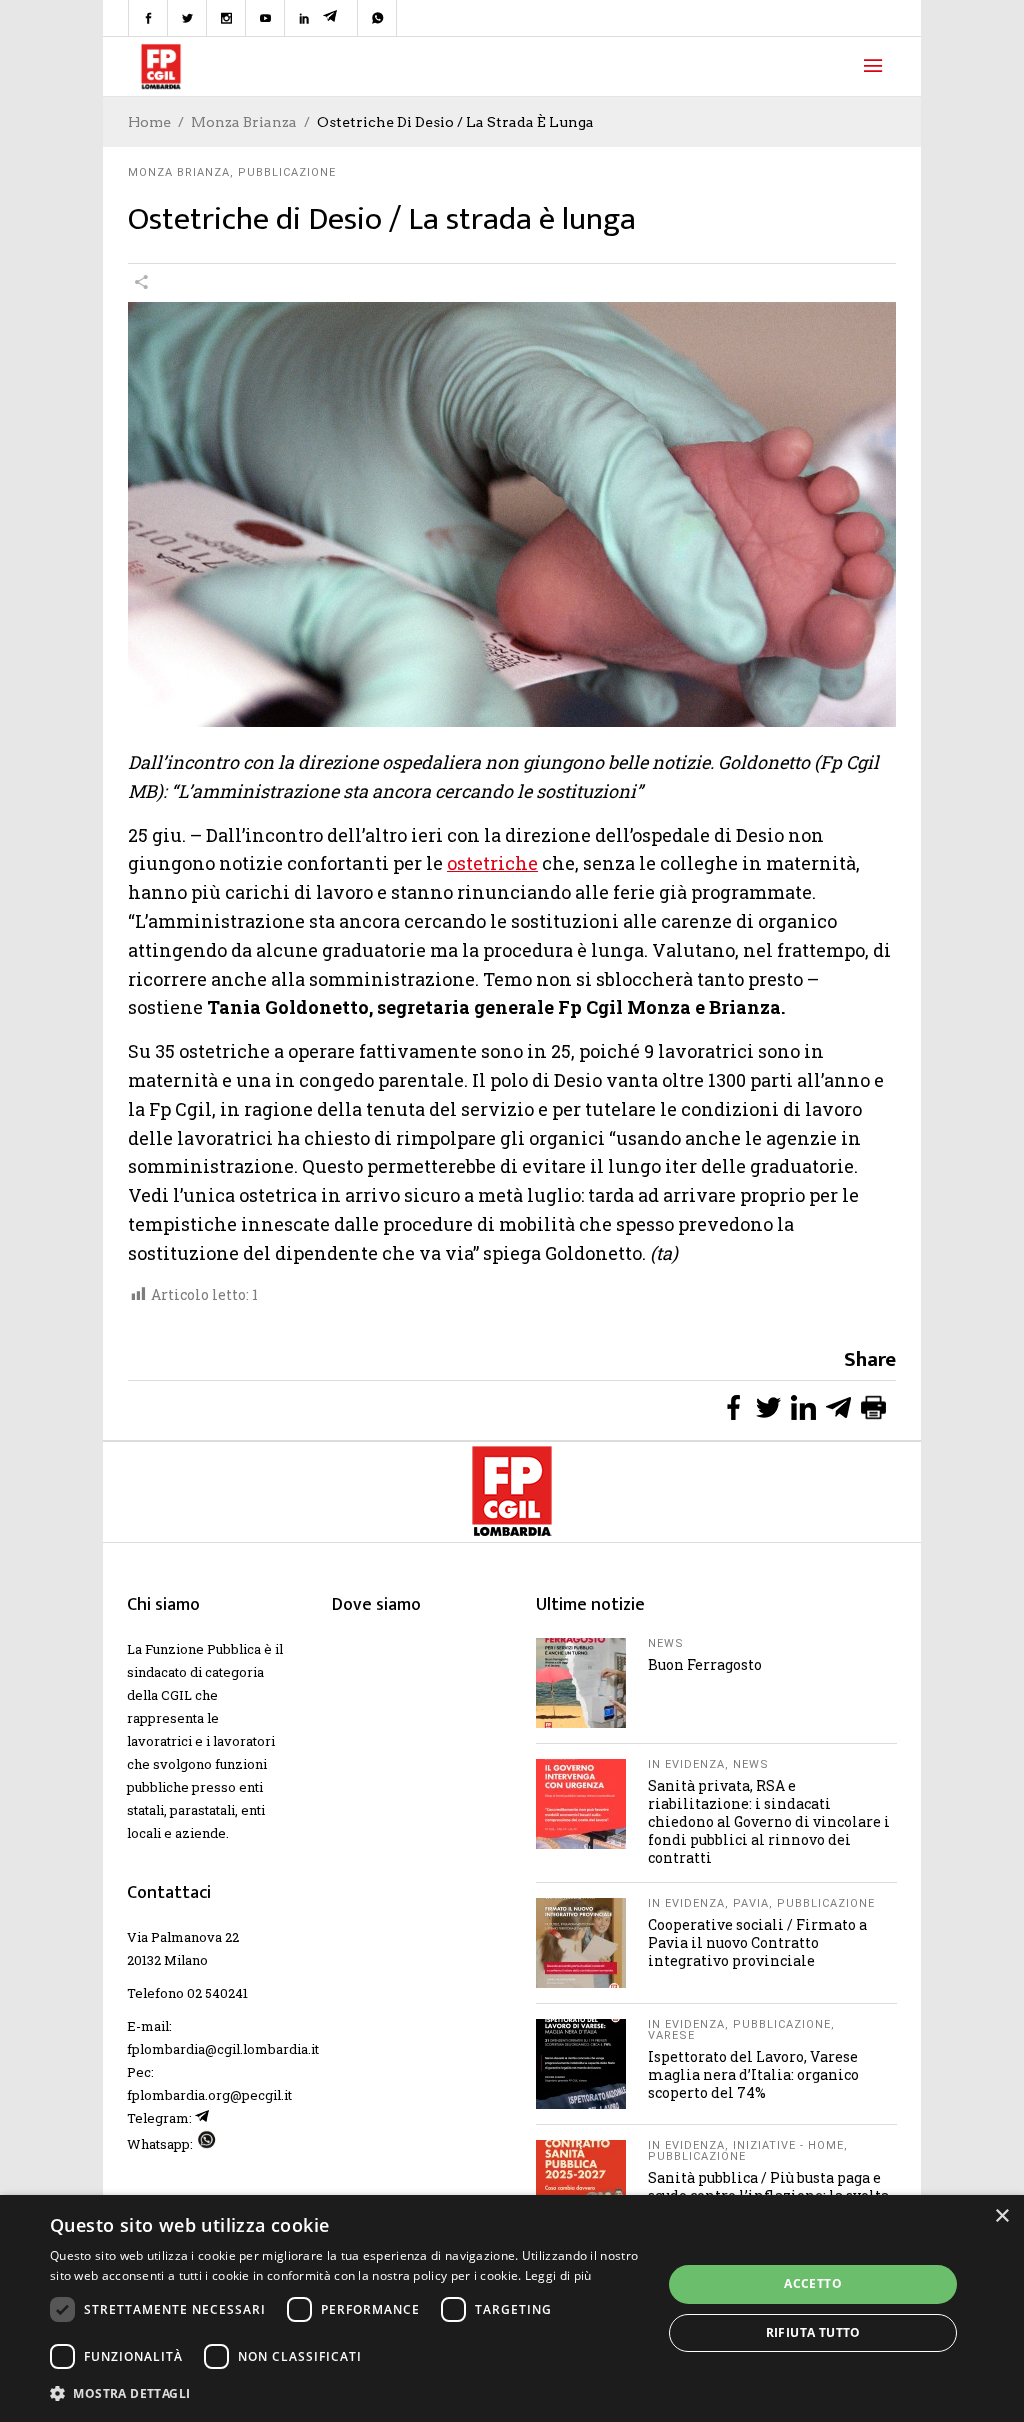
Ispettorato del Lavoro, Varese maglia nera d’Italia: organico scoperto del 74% (753, 2074)
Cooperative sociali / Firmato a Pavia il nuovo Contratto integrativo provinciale (757, 1942)
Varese (671, 2035)
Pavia (751, 1903)
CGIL (176, 1695)
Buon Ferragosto (705, 1664)
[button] (347, 2393)
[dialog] (512, 2308)
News (666, 1643)
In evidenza (686, 1764)
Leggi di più (558, 2275)
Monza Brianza (244, 122)
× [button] (1001, 2216)
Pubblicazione (287, 172)
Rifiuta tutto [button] (813, 2332)
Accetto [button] (813, 2283)
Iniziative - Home (788, 2145)
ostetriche (492, 863)
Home (149, 122)
